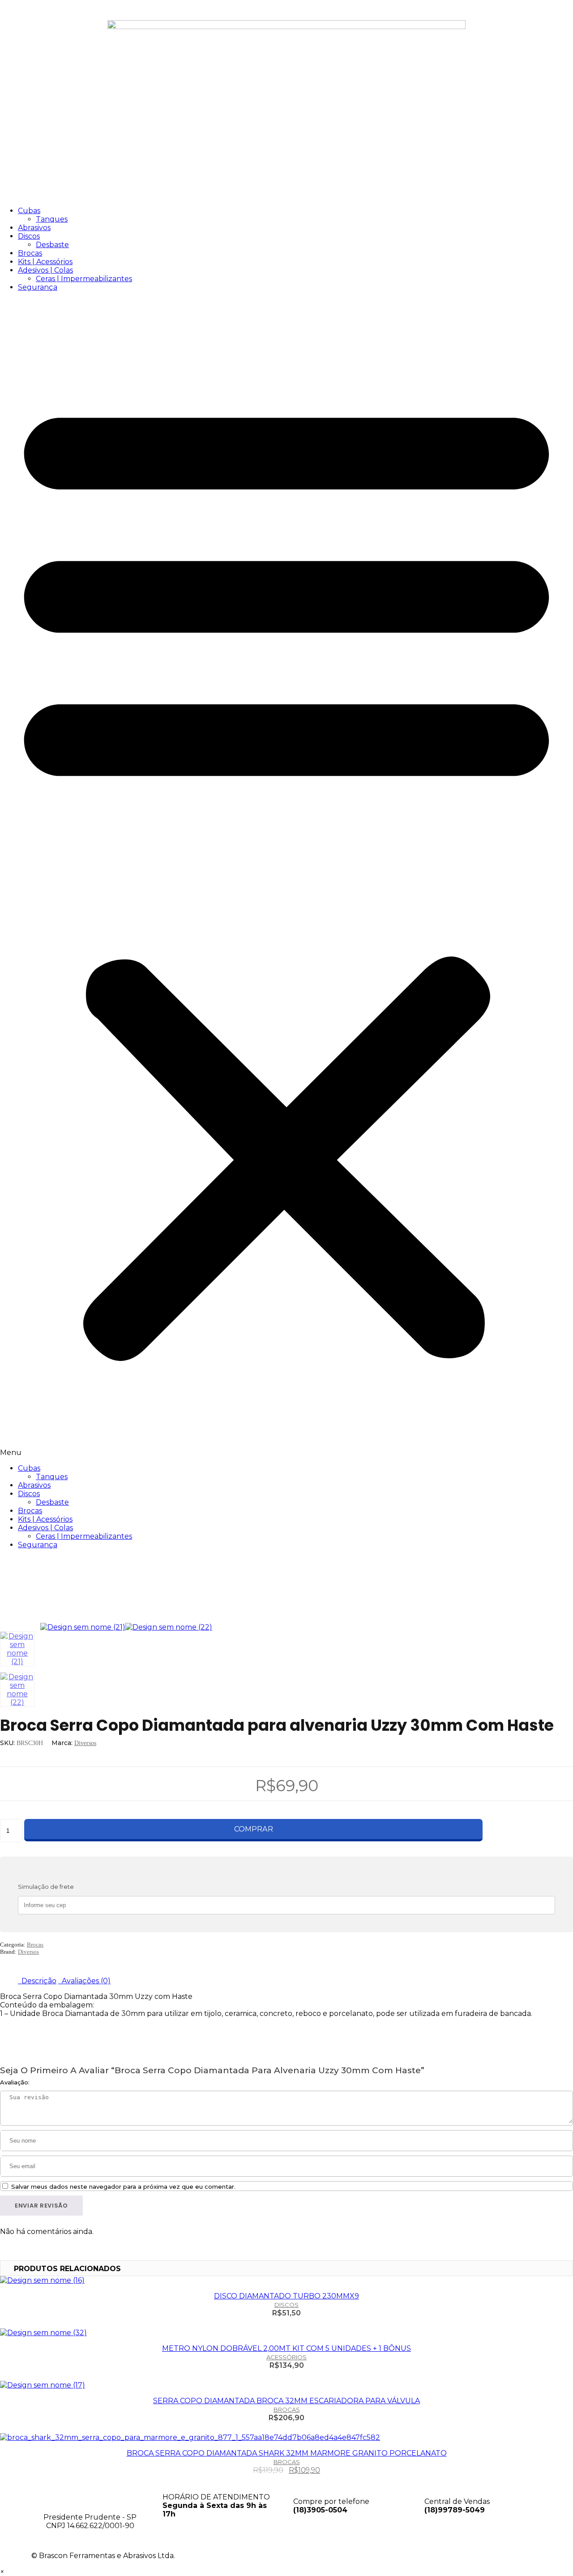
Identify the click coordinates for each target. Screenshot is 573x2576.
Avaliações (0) (85, 1981)
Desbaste (52, 245)
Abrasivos (34, 228)
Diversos (85, 1743)
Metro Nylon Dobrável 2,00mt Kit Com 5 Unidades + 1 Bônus (286, 2348)
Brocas (30, 253)
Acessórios (286, 2357)
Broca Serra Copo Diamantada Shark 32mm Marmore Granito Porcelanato (287, 2453)
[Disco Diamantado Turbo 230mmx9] (286, 2280)
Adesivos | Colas (45, 270)
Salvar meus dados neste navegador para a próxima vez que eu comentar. (123, 2187)
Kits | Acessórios (45, 262)
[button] (286, 878)
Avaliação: (15, 2082)
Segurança (38, 287)
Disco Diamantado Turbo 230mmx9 (286, 2296)
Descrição (38, 1981)
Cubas (29, 211)
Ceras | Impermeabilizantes (84, 279)
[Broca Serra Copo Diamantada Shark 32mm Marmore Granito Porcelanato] (286, 2437)
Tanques (52, 219)
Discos (29, 236)
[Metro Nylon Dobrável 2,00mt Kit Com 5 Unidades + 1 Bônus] (286, 2333)
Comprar (253, 1829)
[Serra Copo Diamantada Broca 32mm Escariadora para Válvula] (286, 2385)
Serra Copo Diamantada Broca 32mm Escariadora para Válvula (286, 2401)
